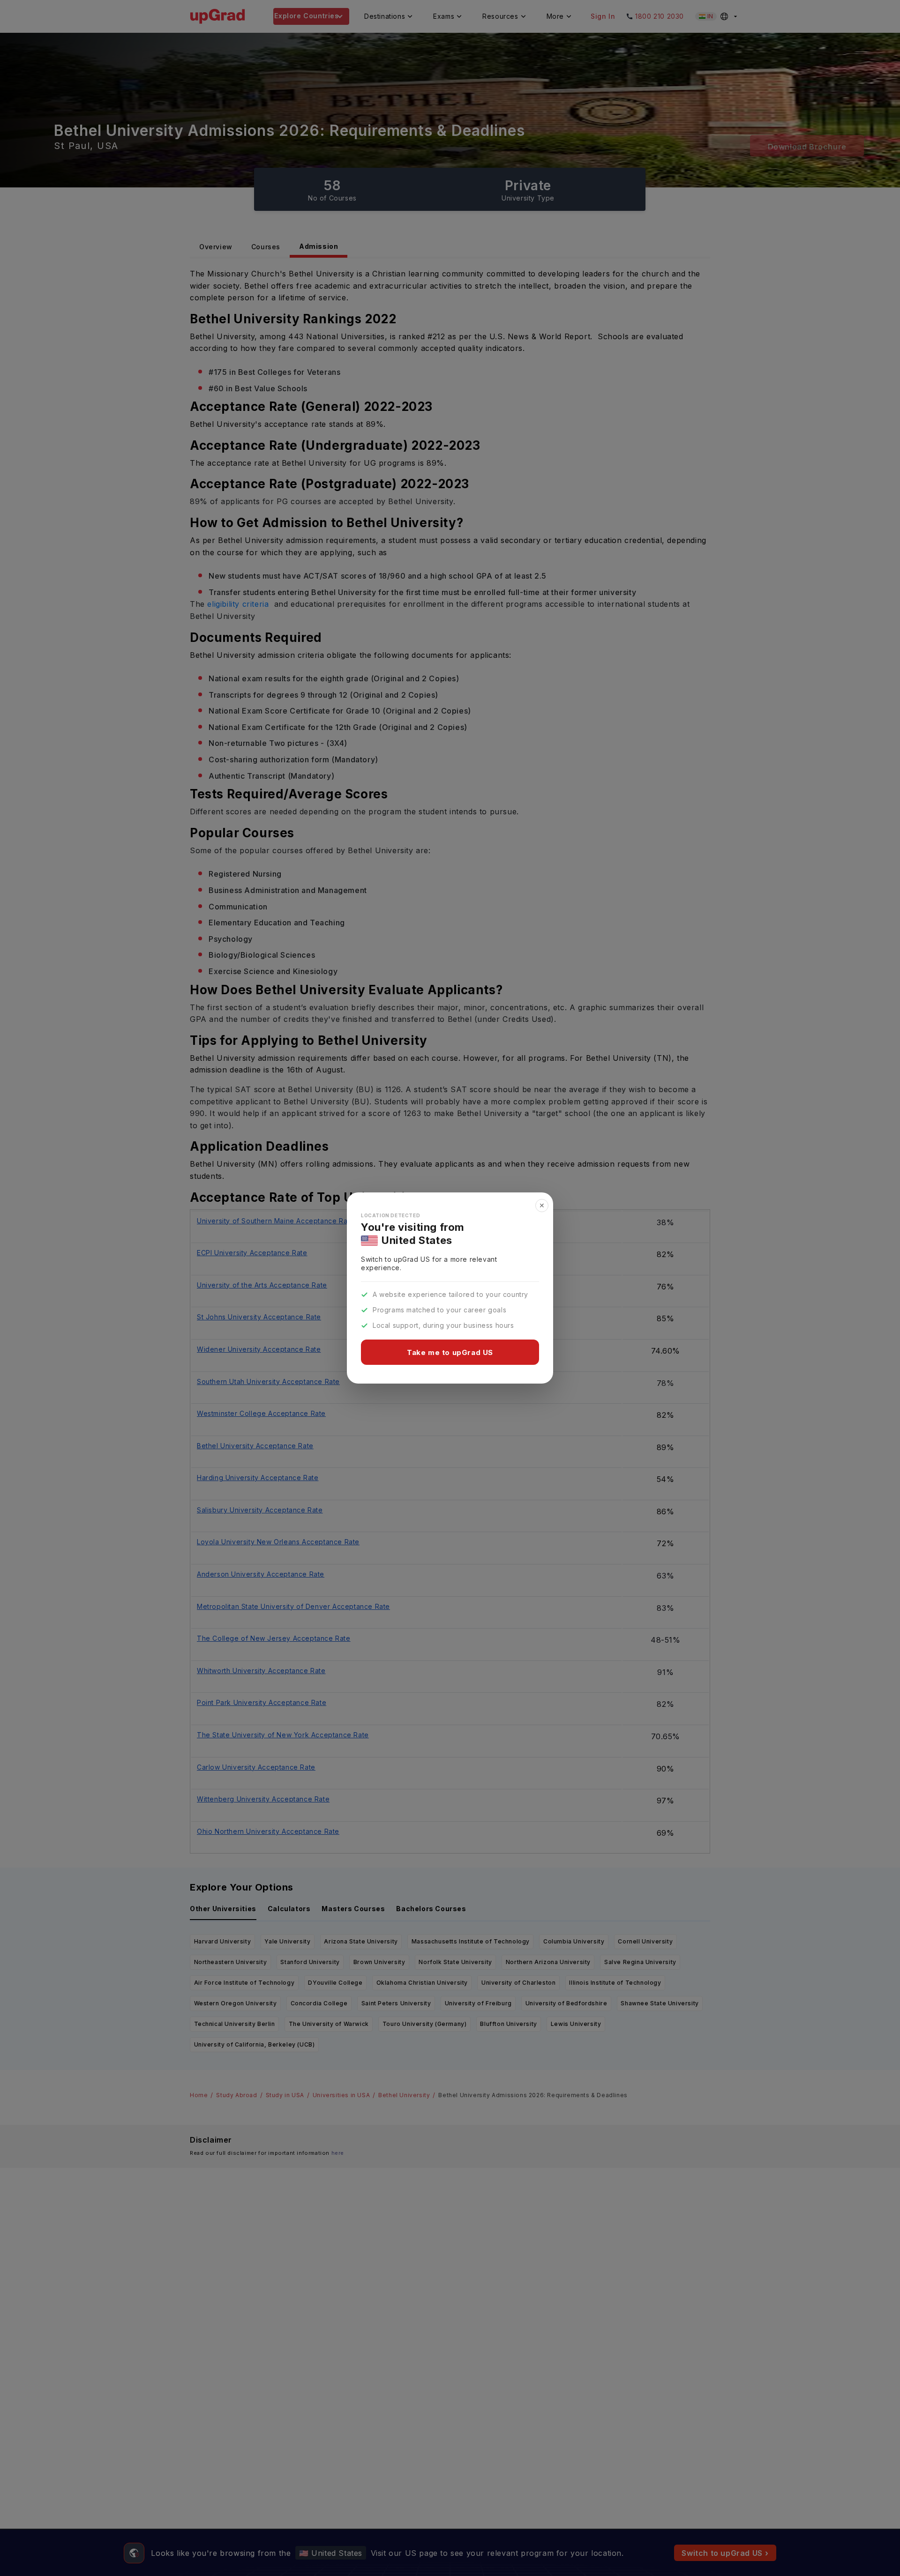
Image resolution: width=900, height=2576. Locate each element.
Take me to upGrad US (450, 1352)
